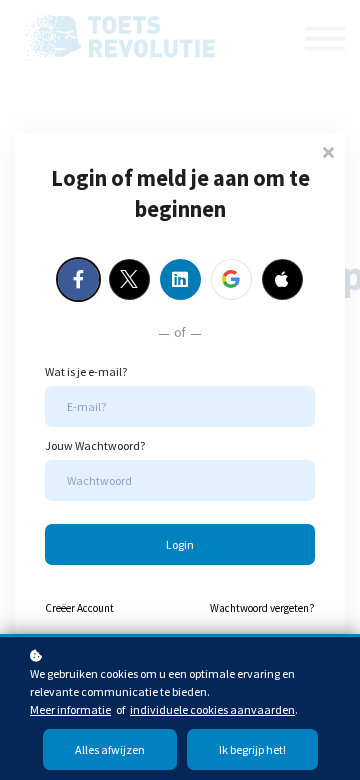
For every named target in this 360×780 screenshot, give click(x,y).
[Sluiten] (328, 150)
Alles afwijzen (110, 749)
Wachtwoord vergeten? (262, 608)
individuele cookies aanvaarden (212, 709)
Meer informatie (70, 709)
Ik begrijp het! (252, 749)
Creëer (79, 608)
